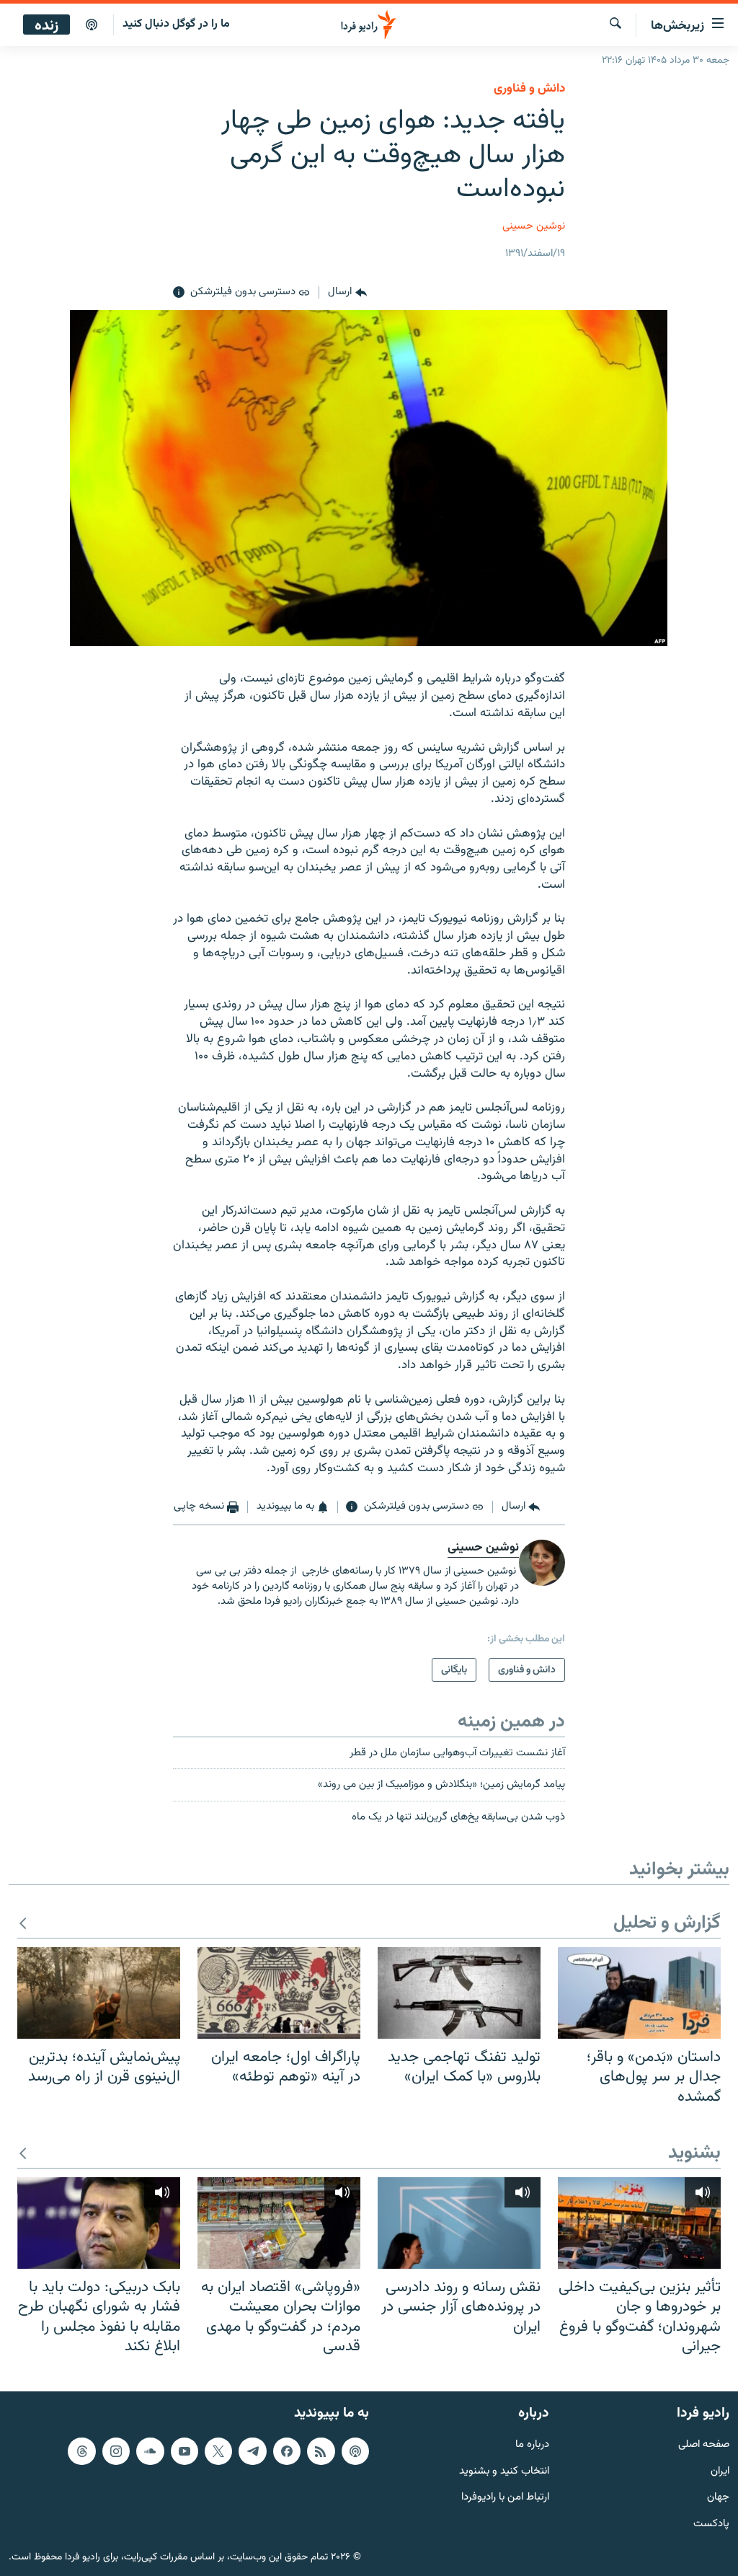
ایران (720, 2471)
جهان (718, 2498)
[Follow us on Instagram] (116, 2451)
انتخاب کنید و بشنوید (504, 2471)
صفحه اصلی (704, 2445)
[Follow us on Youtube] (184, 2451)
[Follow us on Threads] (81, 2451)
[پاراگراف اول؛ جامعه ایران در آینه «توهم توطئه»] (279, 1993)
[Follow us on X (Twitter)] (218, 2451)
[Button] (347, 293)
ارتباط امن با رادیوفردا (505, 2498)
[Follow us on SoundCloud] (150, 2451)
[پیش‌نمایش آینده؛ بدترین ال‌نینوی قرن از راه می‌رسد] (99, 1993)
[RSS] (321, 2451)
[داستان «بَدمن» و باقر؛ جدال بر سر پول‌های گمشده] (639, 1993)
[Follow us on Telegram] (252, 2451)
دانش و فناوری (529, 89)
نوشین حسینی (534, 226)
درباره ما (532, 2445)
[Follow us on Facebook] (287, 2451)
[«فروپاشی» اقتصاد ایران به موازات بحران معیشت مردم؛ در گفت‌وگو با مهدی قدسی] (279, 2223)
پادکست (711, 2524)
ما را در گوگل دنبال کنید (176, 24)
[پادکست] (92, 25)
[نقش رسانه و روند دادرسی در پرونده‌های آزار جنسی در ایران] (459, 2223)
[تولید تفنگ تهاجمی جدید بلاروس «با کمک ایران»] (459, 1993)
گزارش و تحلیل (667, 1924)
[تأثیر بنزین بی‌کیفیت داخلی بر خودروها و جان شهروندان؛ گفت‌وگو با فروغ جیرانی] (639, 2223)
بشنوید (694, 2154)
